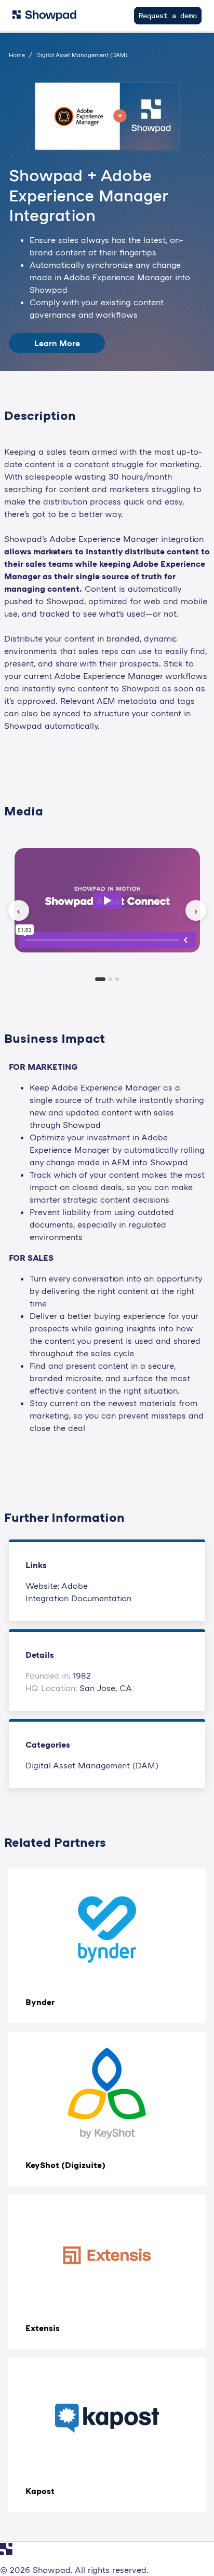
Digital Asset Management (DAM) (92, 1765)
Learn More (57, 343)
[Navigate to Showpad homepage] (44, 16)
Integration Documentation (78, 1598)
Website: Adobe (57, 1586)
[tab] (100, 979)
